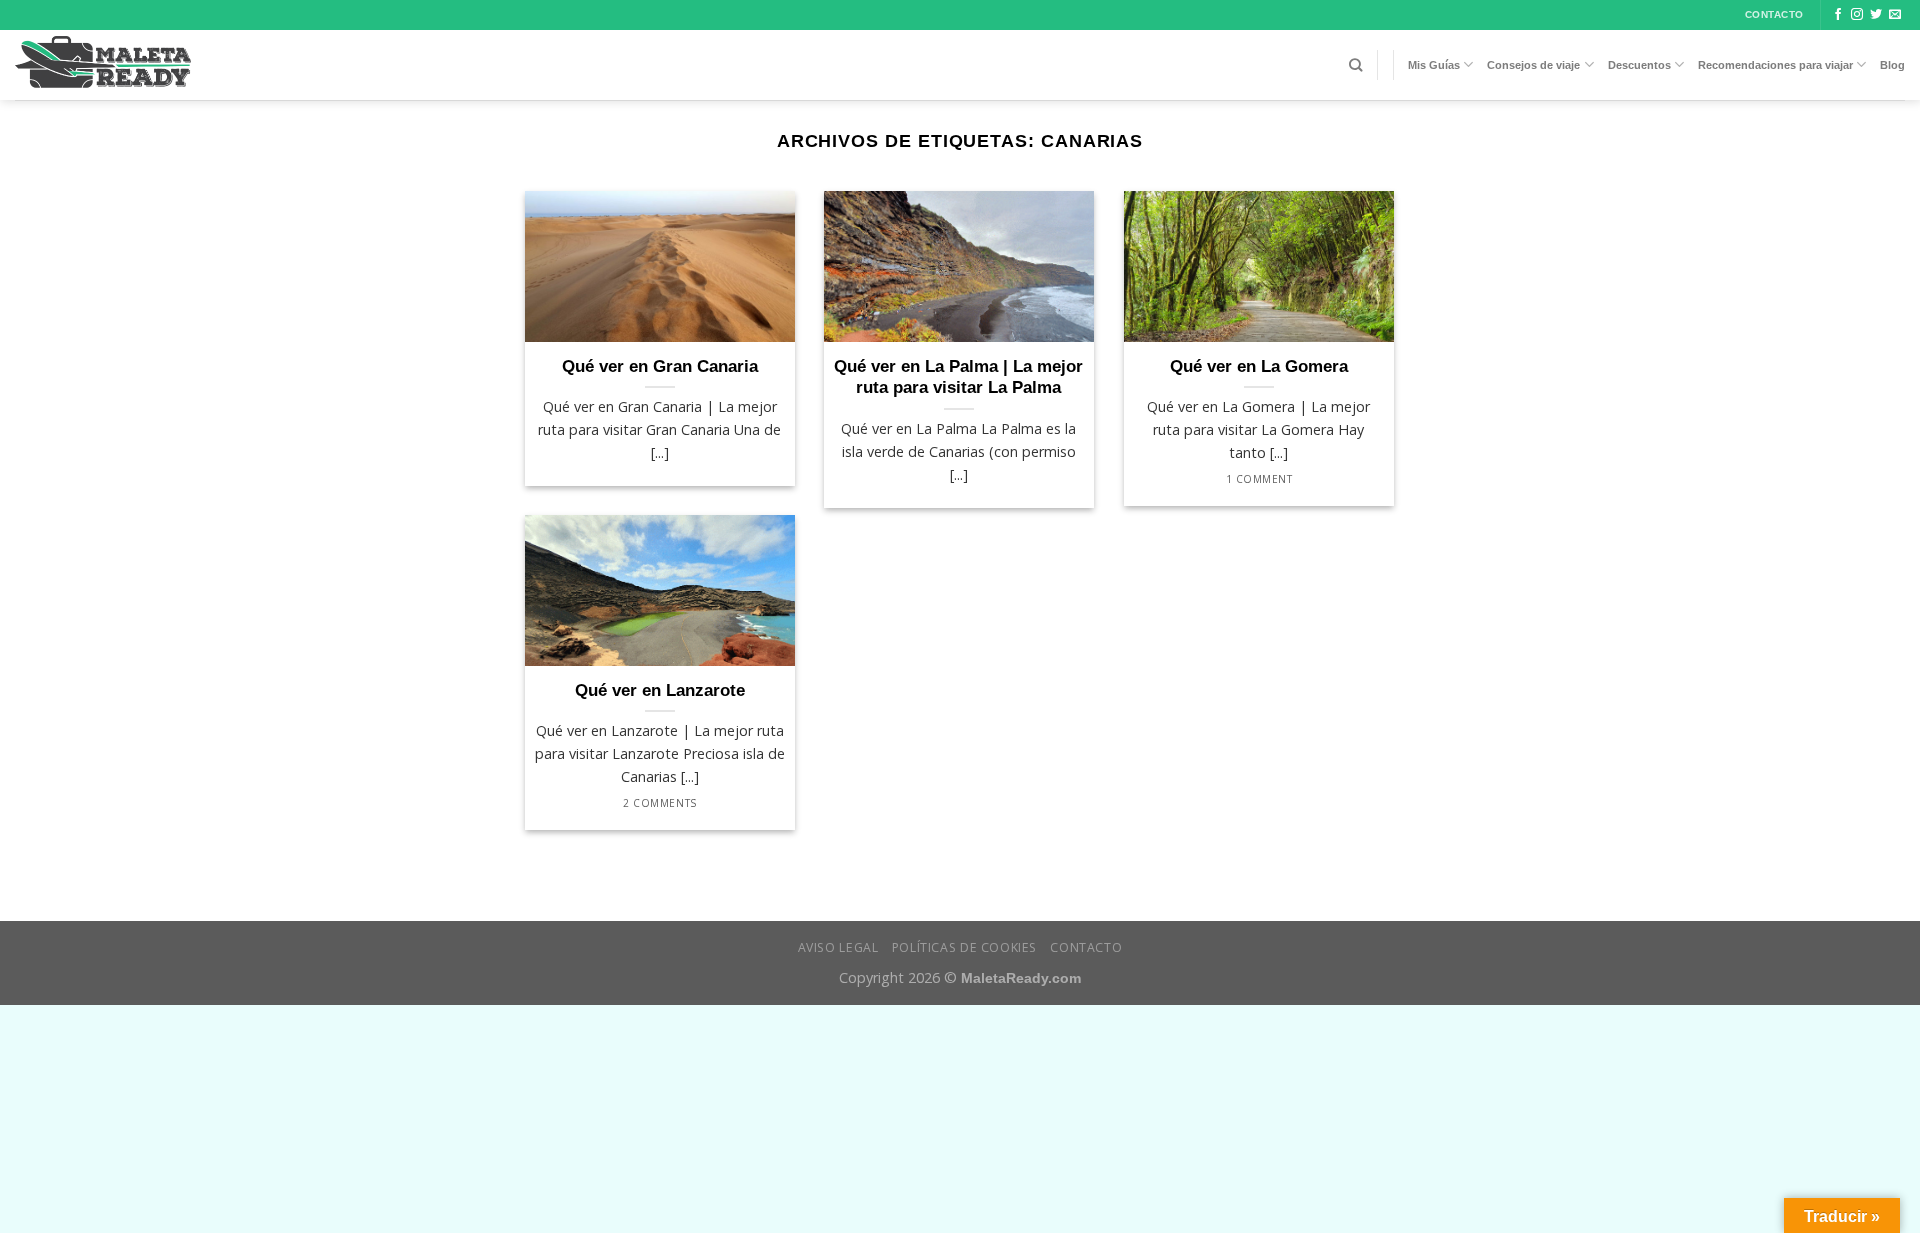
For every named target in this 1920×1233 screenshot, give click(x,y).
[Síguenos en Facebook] (1838, 15)
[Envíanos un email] (1895, 15)
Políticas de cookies (964, 947)
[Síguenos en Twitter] (1876, 15)
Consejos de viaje (1533, 65)
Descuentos (1639, 65)
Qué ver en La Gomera (1259, 366)
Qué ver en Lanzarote (660, 690)
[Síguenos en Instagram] (1857, 15)
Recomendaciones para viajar (1775, 65)
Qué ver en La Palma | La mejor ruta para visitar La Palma (958, 377)
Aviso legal (838, 947)
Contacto (1086, 947)
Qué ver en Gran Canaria (660, 366)
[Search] (1355, 65)
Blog (1892, 65)
